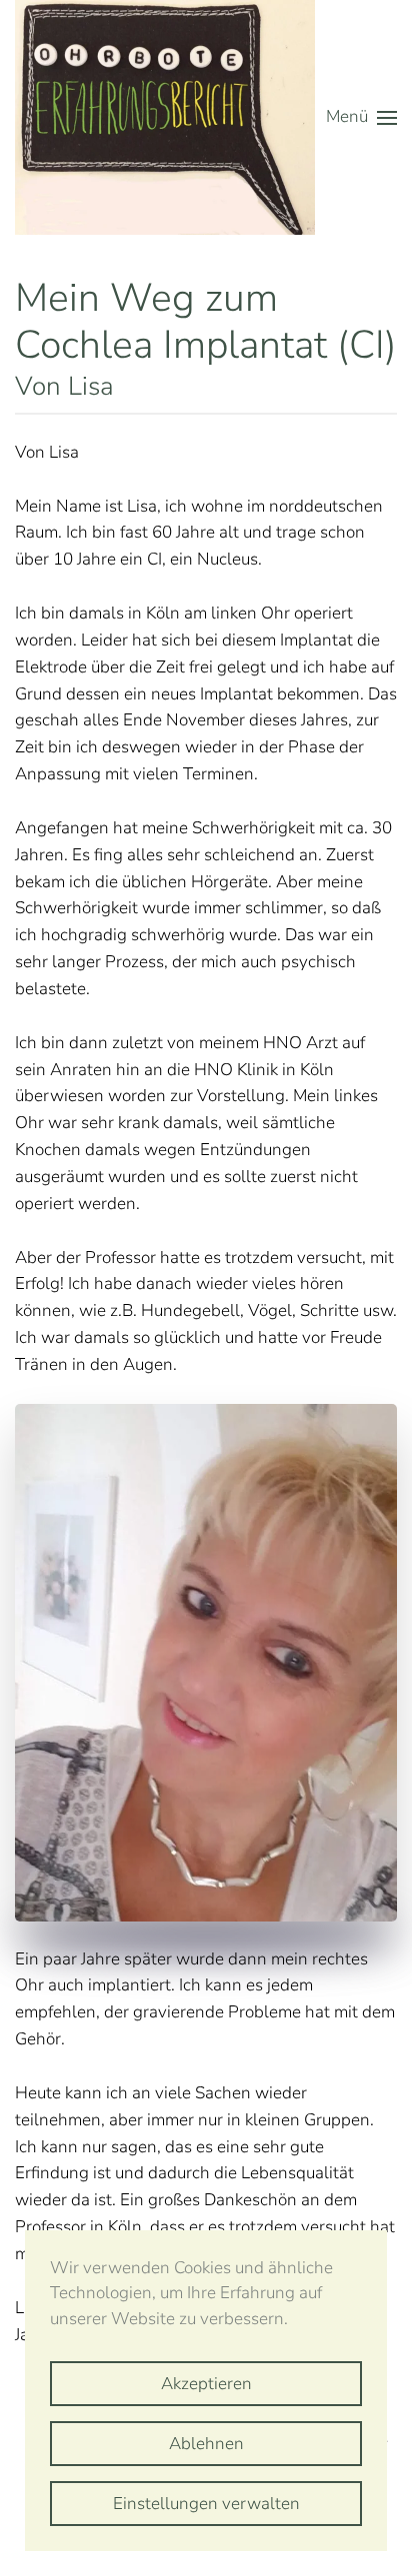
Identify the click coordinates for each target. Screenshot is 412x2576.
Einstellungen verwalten (206, 2504)
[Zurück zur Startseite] (165, 117)
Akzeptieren (206, 2384)
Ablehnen (206, 2444)
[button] (361, 117)
